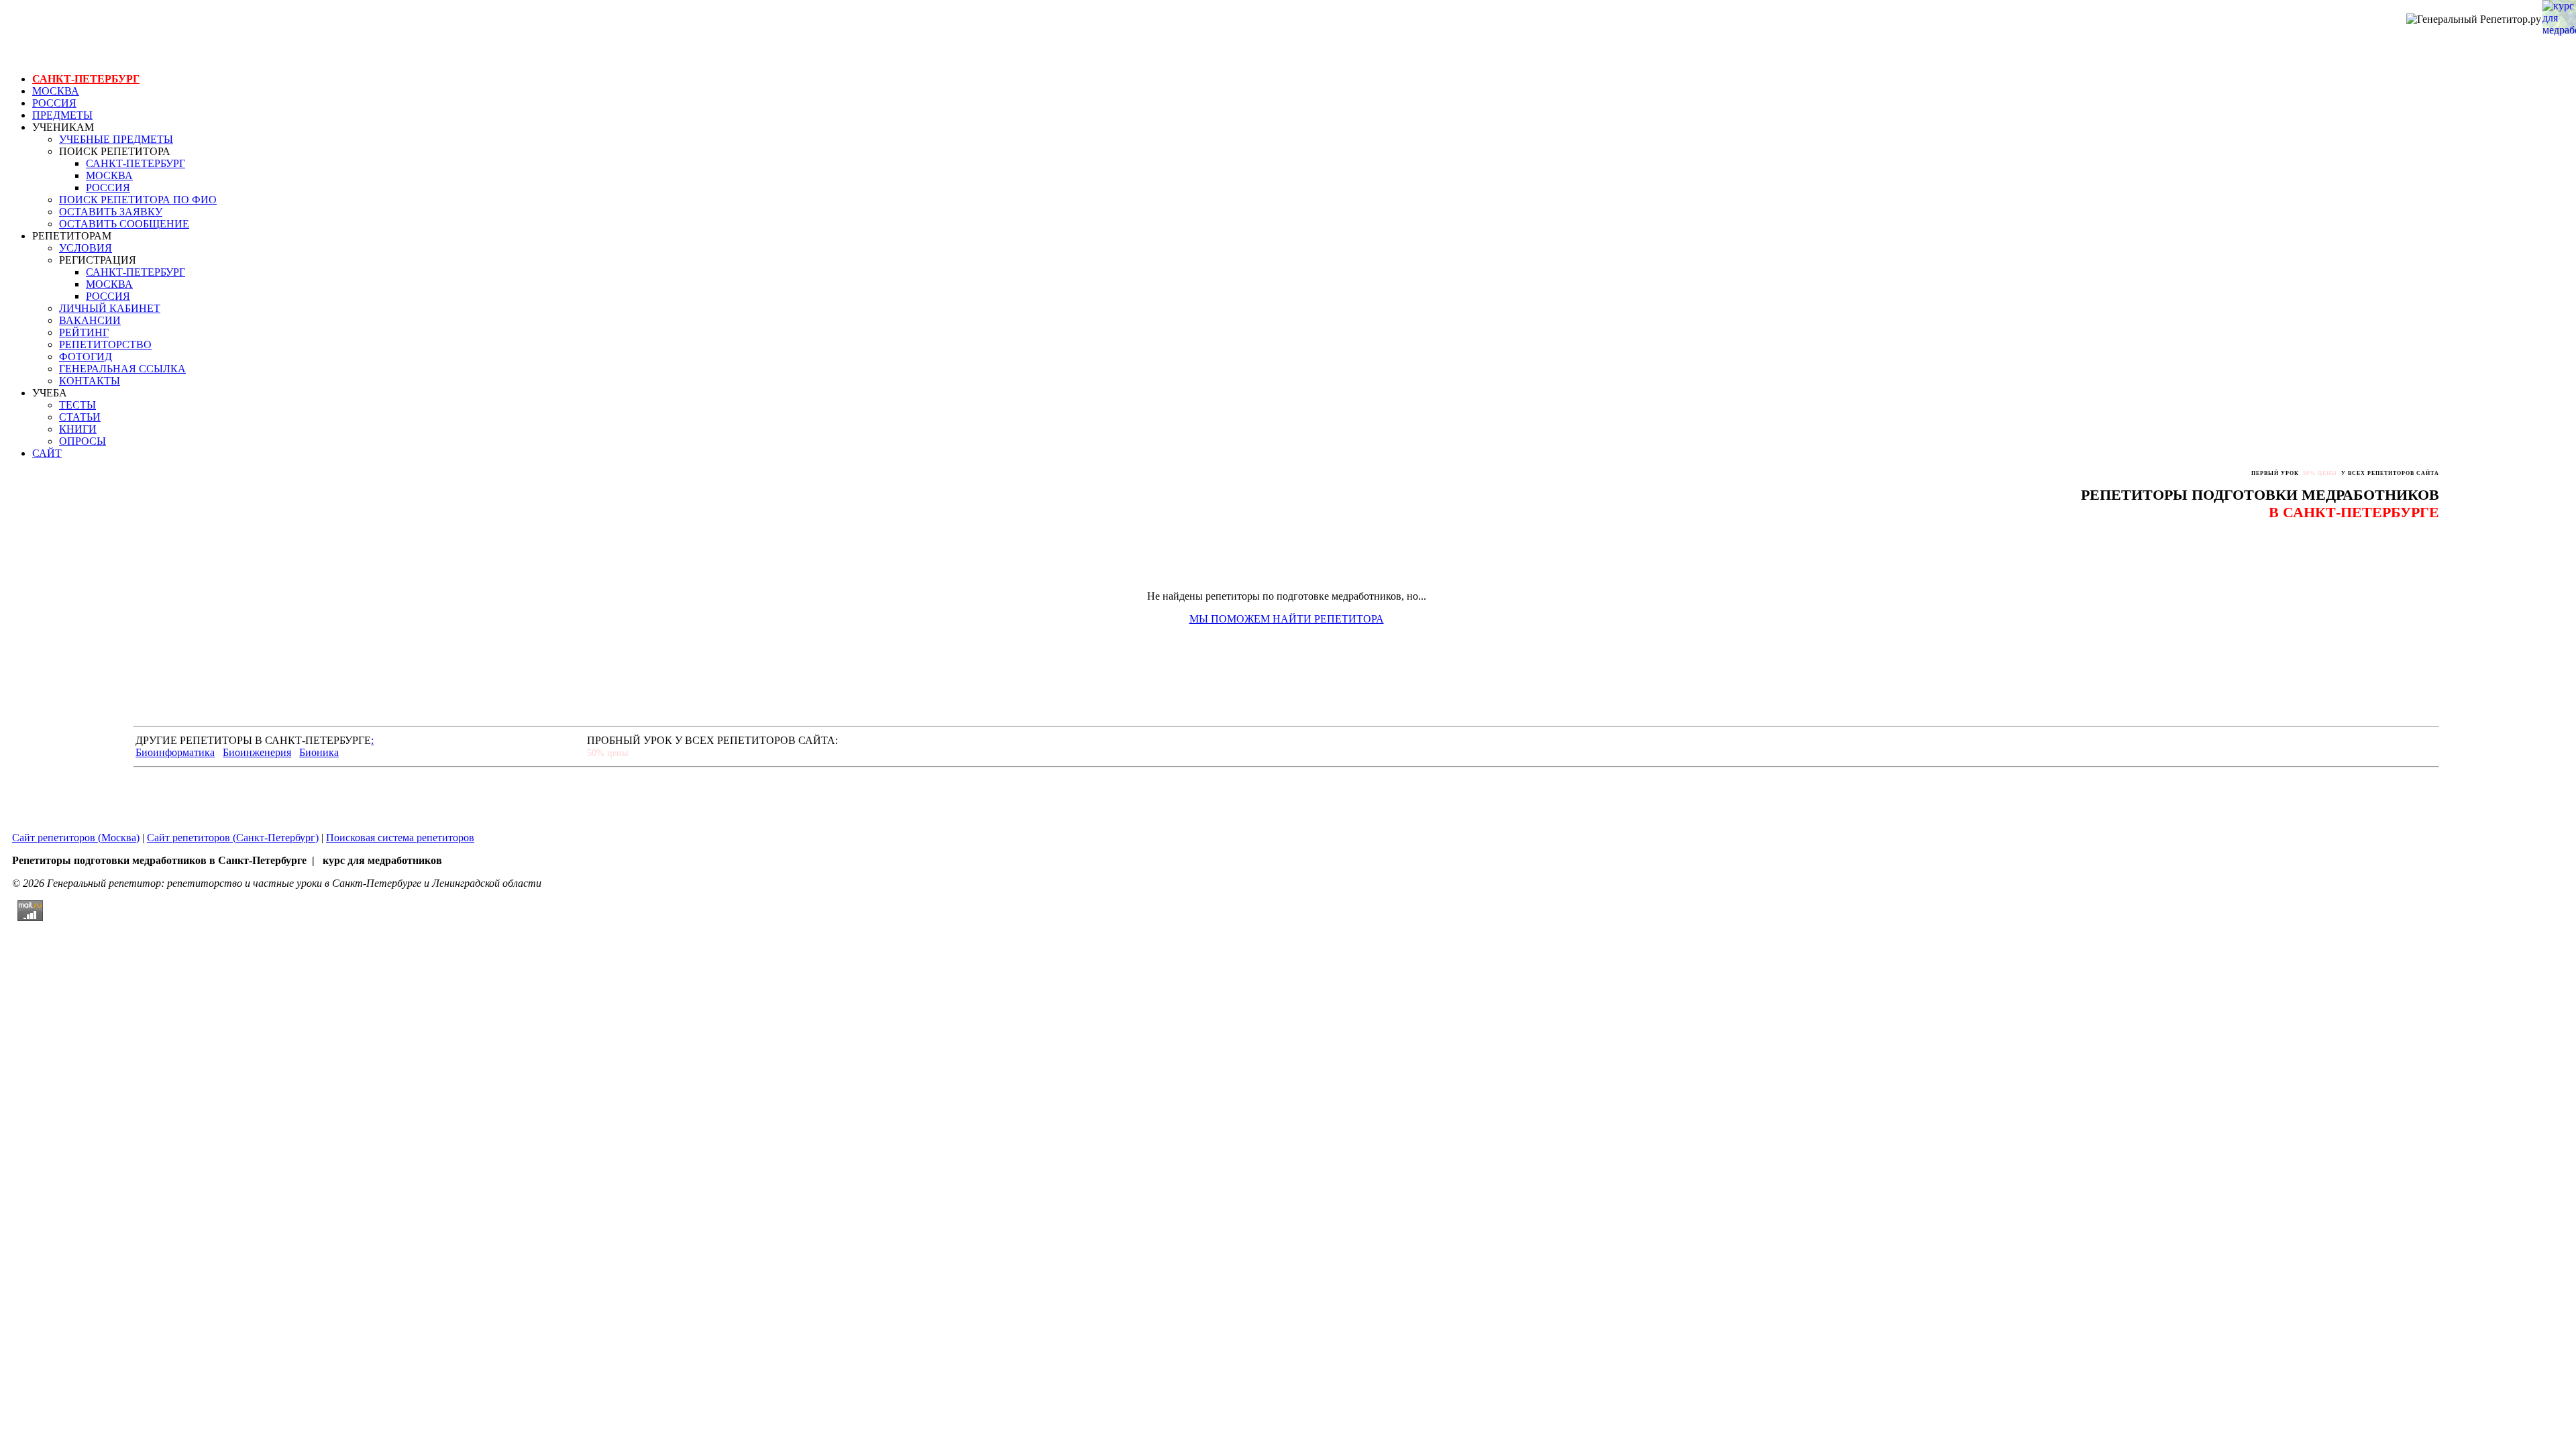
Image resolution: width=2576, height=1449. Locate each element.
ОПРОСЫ (83, 441)
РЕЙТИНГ (84, 332)
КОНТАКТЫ (90, 381)
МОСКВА (56, 91)
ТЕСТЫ (77, 405)
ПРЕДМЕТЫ (62, 115)
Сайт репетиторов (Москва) (76, 838)
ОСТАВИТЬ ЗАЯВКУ (111, 212)
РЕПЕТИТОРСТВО (105, 344)
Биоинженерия (257, 752)
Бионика (319, 752)
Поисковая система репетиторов (400, 838)
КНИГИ (78, 429)
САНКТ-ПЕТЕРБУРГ (86, 79)
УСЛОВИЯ (86, 248)
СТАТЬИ (80, 417)
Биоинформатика (175, 752)
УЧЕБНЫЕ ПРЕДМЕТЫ (116, 139)
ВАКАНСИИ (90, 320)
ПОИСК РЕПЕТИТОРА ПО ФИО (138, 200)
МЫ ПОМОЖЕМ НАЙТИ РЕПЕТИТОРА (1287, 619)
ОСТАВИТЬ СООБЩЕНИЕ (124, 224)
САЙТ (47, 453)
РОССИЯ (54, 103)
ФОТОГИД (86, 357)
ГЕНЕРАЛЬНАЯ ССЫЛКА (122, 369)
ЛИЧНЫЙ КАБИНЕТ (110, 308)
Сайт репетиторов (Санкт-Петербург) (233, 838)
